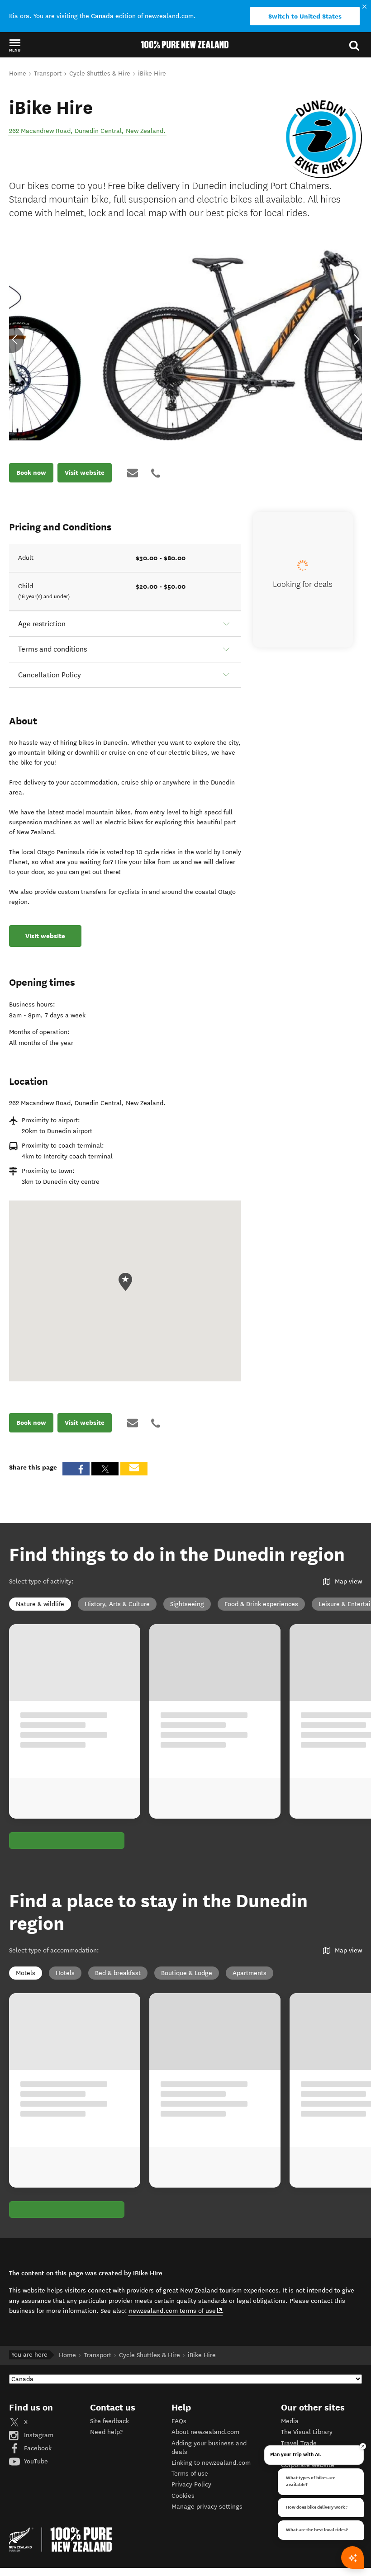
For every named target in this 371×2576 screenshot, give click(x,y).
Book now (31, 473)
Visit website (85, 473)
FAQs (179, 2421)
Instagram (38, 2435)
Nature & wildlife (40, 1604)
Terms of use (190, 2474)
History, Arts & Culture (117, 1604)
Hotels (65, 1973)
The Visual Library (307, 2432)
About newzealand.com (205, 2432)
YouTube (35, 2461)
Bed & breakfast (118, 1973)
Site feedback (109, 2421)
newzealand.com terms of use (176, 2311)
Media (290, 2421)
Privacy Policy (191, 2484)
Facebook (37, 2448)
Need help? (106, 2432)
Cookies (183, 2496)
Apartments (250, 1973)
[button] (15, 45)
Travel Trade (299, 2443)
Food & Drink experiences (261, 1604)
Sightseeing (187, 1604)
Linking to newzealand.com (211, 2463)
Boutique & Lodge (187, 1973)
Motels (26, 1973)
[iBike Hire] (321, 137)
